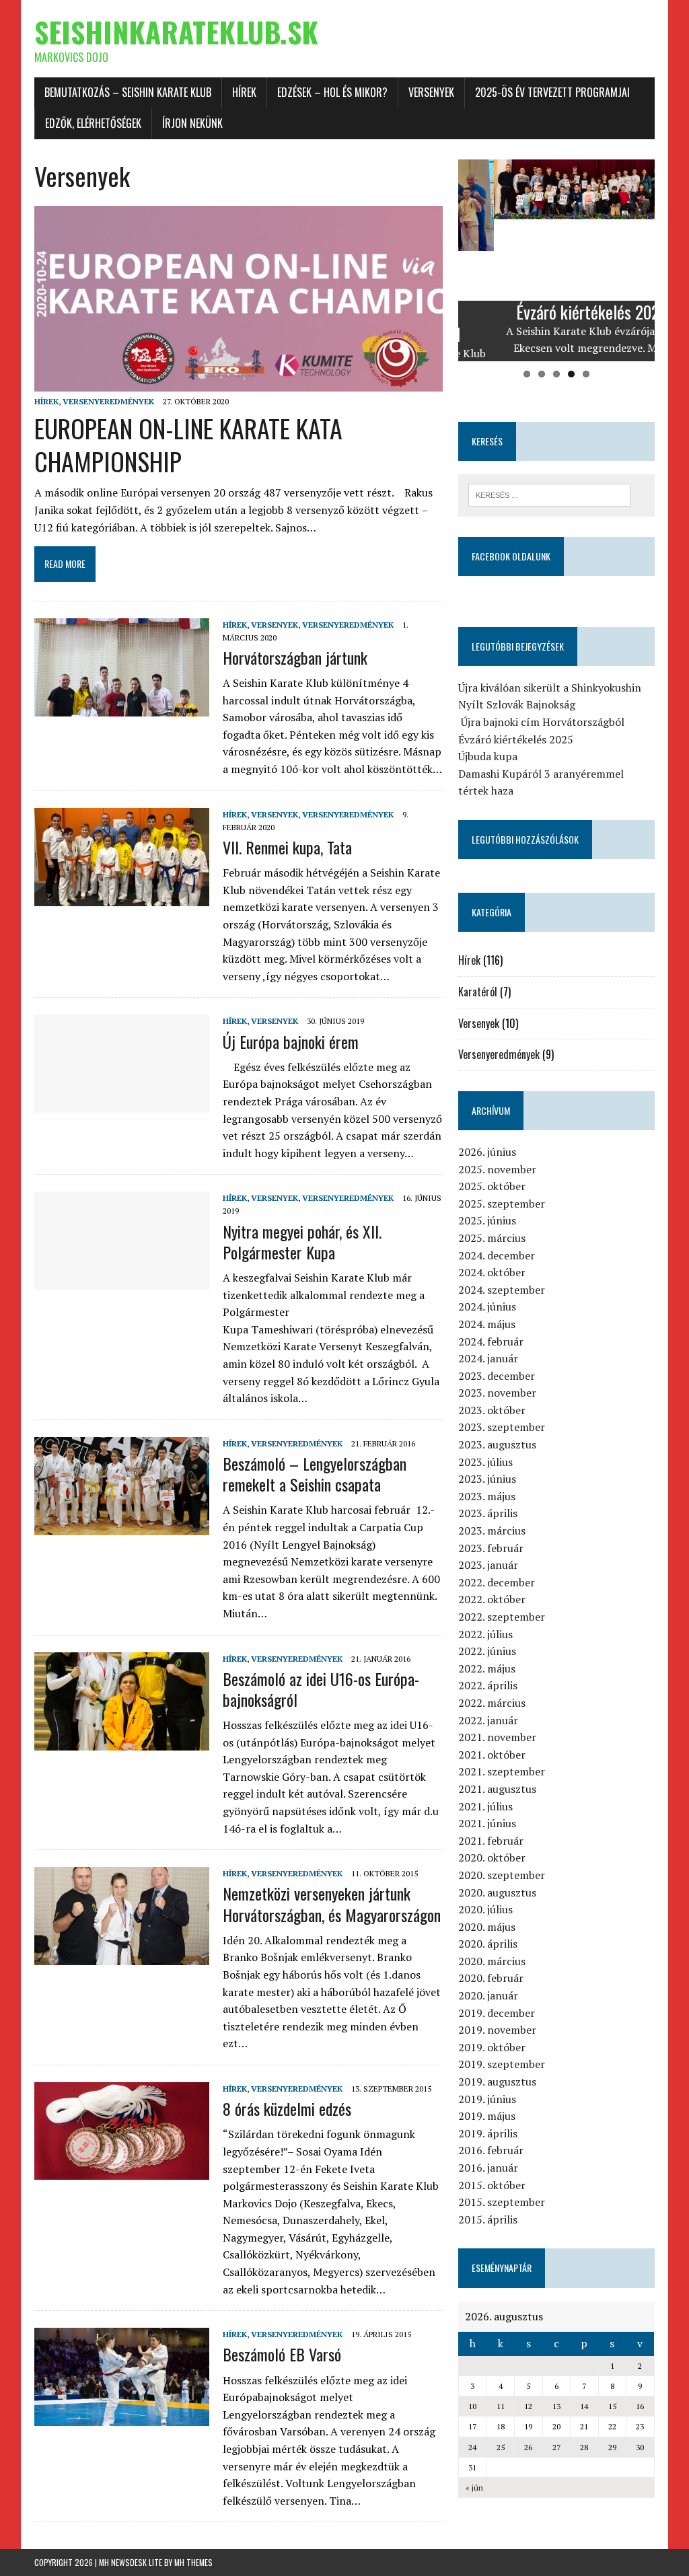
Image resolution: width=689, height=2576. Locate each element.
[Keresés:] (550, 494)
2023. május (487, 1496)
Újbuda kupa (488, 756)
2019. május (487, 2116)
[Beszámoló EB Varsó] (122, 2417)
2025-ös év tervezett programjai (552, 92)
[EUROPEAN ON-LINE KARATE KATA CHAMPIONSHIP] (239, 383)
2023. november (497, 1393)
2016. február (491, 2150)
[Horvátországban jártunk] (122, 707)
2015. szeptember (502, 2202)
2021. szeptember (502, 1771)
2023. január (488, 1565)
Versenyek (431, 92)
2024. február (491, 1341)
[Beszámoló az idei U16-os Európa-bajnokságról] (122, 1741)
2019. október (492, 2047)
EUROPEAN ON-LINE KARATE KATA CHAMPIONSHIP (188, 444)
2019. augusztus (497, 2082)
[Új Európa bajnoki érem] (122, 1104)
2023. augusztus (497, 1444)
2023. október (492, 1410)
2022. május (487, 1668)
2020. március (492, 1961)
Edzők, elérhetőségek (93, 123)
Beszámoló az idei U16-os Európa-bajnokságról (321, 1689)
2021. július (485, 1806)
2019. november (497, 2030)
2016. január (488, 2168)
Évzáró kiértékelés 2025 (516, 739)
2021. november (497, 1737)
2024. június (487, 1307)
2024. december (497, 1255)
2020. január (488, 1995)
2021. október (492, 1755)
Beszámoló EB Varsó (282, 2354)
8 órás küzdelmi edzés (287, 2108)
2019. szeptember (502, 2064)
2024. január (488, 1358)
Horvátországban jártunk (295, 657)
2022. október (492, 1599)
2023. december (497, 1376)
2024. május (487, 1324)
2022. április (488, 1685)
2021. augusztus (497, 1789)
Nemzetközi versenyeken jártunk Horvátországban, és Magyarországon (332, 1904)
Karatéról (478, 992)
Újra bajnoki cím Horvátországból (541, 722)
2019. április (488, 2133)
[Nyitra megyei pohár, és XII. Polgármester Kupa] (122, 1281)
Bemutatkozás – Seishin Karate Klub (128, 92)
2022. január (488, 1720)
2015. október (492, 2185)
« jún (474, 2488)
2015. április (488, 2219)
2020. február (491, 1978)
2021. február (491, 1841)
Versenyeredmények (108, 401)
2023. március (492, 1531)
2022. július (485, 1634)
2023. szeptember (502, 1427)
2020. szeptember (502, 1875)
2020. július (485, 1909)
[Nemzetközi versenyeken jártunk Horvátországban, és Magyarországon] (122, 1956)
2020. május (487, 1927)
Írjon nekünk (192, 123)
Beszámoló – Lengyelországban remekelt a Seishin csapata (315, 1474)
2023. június (487, 1479)
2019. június (487, 2099)
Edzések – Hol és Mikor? (332, 92)
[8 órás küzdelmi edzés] (122, 2171)
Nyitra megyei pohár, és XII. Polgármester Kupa (302, 1242)
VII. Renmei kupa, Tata (287, 847)
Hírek (244, 92)
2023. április (488, 1513)
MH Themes (193, 2562)
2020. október (492, 1857)
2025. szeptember (502, 1204)
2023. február (491, 1548)
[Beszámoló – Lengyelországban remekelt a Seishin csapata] (122, 1526)
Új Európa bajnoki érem (291, 1041)
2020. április (488, 1944)
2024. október (492, 1272)
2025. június (487, 1220)
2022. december (497, 1582)
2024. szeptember (502, 1290)
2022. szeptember (502, 1617)
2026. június (487, 1152)
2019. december (497, 2013)
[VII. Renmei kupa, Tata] (122, 897)
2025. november (497, 1169)
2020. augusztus (497, 1892)
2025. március (492, 1238)
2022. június (487, 1651)
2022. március (492, 1703)
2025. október (492, 1186)
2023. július (485, 1462)
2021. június (487, 1823)
